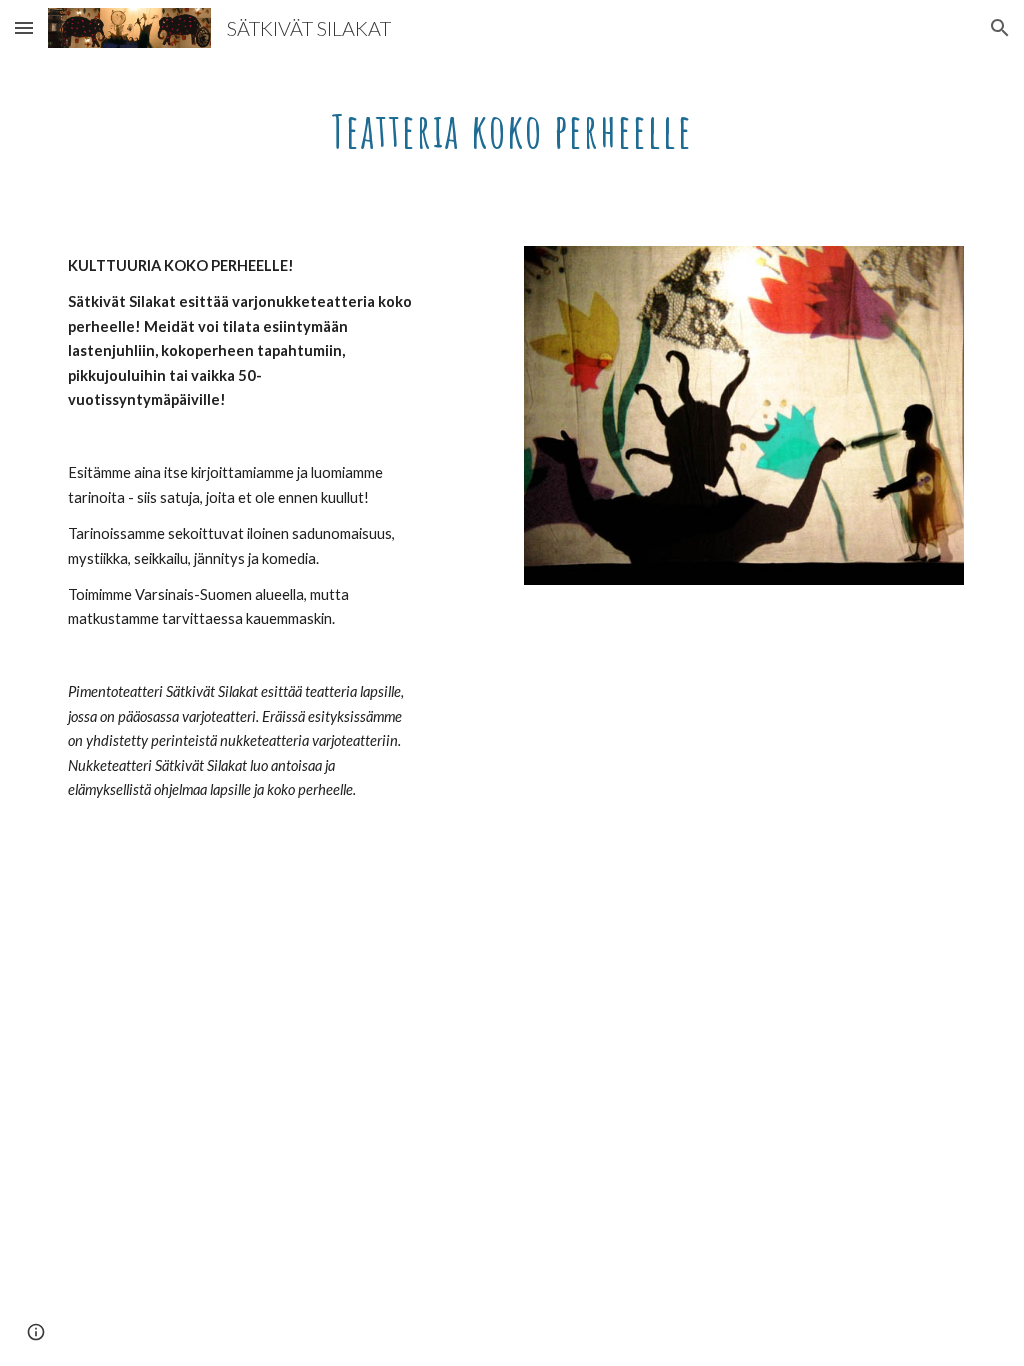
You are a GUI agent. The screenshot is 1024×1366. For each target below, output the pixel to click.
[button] (24, 27)
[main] (512, 125)
